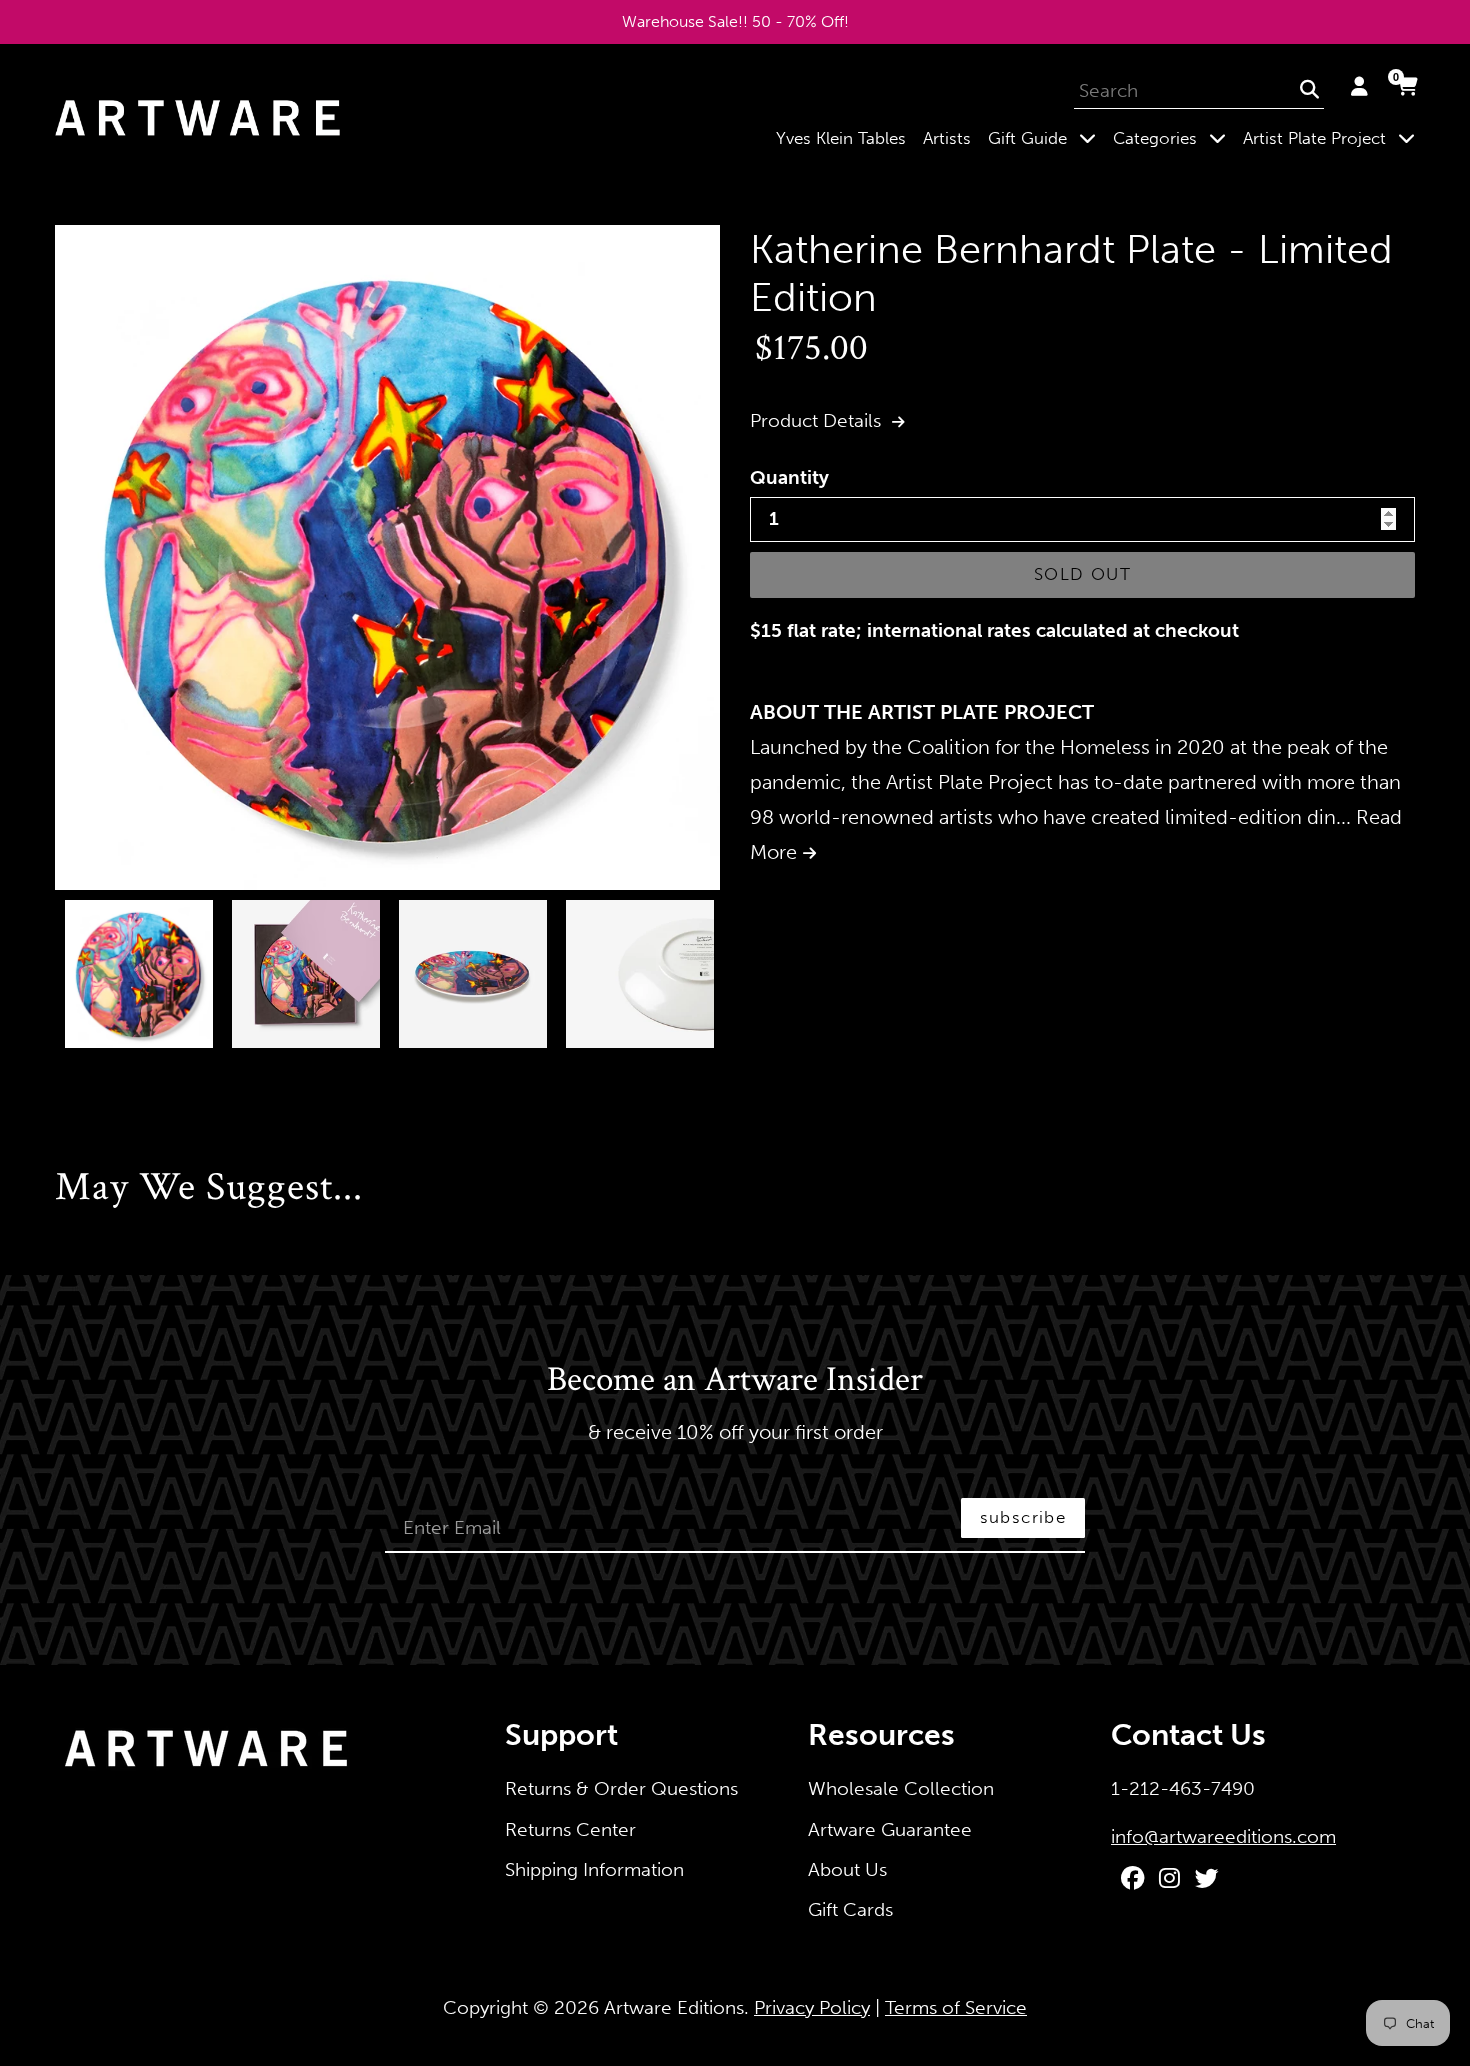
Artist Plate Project (1333, 137)
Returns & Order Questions (621, 1788)
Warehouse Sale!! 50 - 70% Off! (735, 21)
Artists (947, 138)
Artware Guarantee (890, 1829)
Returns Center (570, 1829)
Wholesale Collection (901, 1788)
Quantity (789, 477)
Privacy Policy (812, 2007)
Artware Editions (674, 2007)
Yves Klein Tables (841, 138)
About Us (847, 1869)
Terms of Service (956, 2007)
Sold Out (1082, 574)
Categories (1173, 137)
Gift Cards (850, 1909)
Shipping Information (594, 1869)
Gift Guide (1046, 137)
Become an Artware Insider (735, 1381)
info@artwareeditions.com (1223, 1836)
